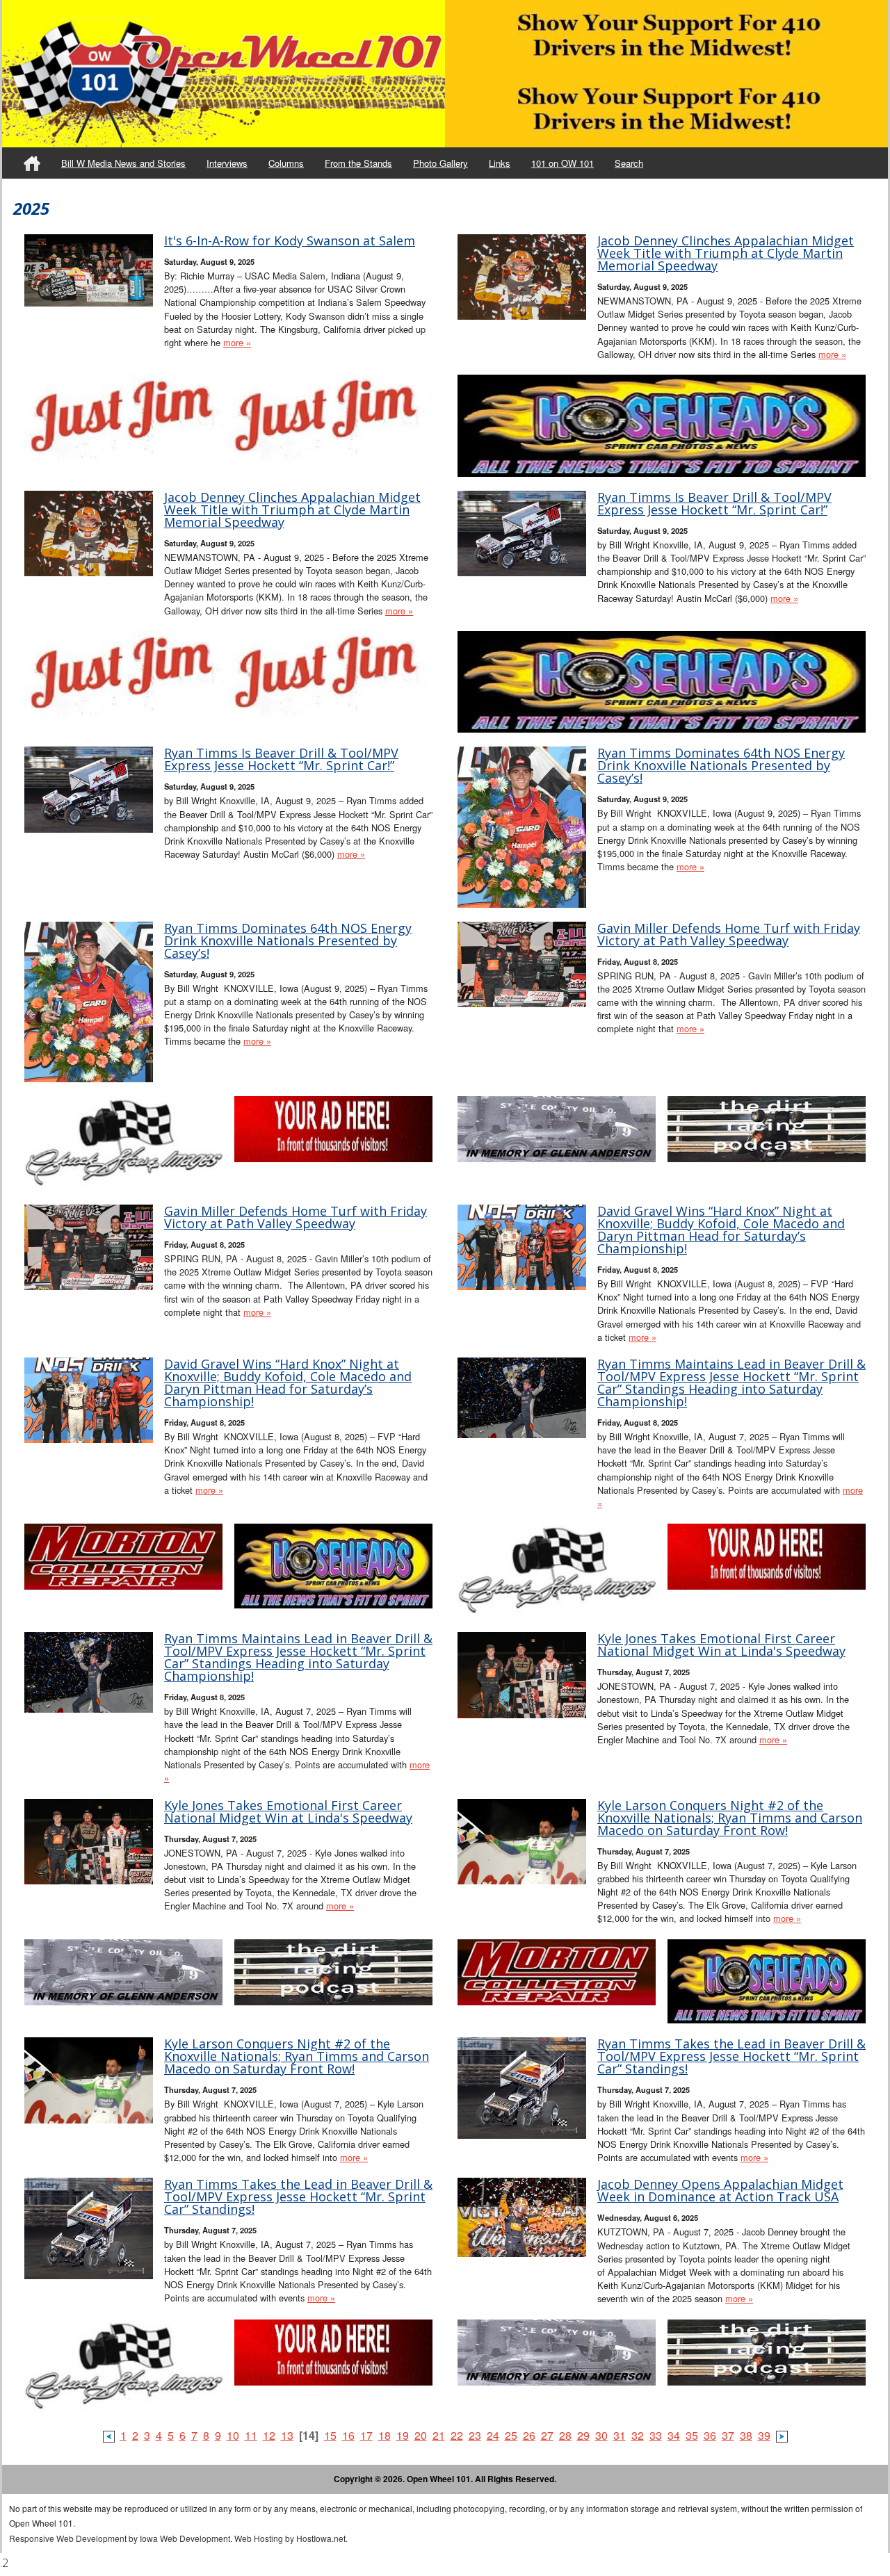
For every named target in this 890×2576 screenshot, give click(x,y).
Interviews (227, 163)
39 (764, 2435)
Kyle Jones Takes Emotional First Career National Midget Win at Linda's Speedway (721, 1645)
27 (547, 2435)
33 (656, 2435)
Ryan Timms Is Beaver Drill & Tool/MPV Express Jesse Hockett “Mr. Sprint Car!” (714, 503)
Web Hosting (259, 2538)
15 (330, 2435)
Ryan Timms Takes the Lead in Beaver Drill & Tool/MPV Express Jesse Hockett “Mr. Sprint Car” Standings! (731, 2056)
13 (287, 2435)
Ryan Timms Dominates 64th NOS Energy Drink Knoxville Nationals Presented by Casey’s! (721, 765)
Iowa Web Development (185, 2538)
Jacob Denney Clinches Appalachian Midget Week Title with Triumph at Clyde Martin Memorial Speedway (726, 253)
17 (366, 2435)
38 (746, 2435)
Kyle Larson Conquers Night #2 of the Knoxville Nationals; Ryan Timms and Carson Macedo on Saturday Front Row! (730, 1818)
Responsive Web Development (68, 2538)
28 (565, 2435)
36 (710, 2435)
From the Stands (358, 163)
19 (403, 2435)
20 (421, 2435)
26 (529, 2435)
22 (457, 2435)
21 (439, 2435)
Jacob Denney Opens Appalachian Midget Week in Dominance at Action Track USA (720, 2190)
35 (692, 2435)
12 (269, 2435)
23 (475, 2435)
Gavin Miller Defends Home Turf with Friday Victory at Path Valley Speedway (729, 934)
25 (511, 2435)
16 (348, 2435)
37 (728, 2435)
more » (237, 342)
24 (493, 2435)
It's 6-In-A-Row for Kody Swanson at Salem (290, 241)
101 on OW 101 (563, 163)
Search (629, 163)
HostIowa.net (321, 2538)
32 (638, 2435)
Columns (286, 163)
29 (583, 2435)
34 (674, 2435)
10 (233, 2435)
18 (385, 2435)
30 (601, 2435)
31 (620, 2435)
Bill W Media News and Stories (123, 163)
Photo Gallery (440, 163)
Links (500, 163)
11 (251, 2435)
